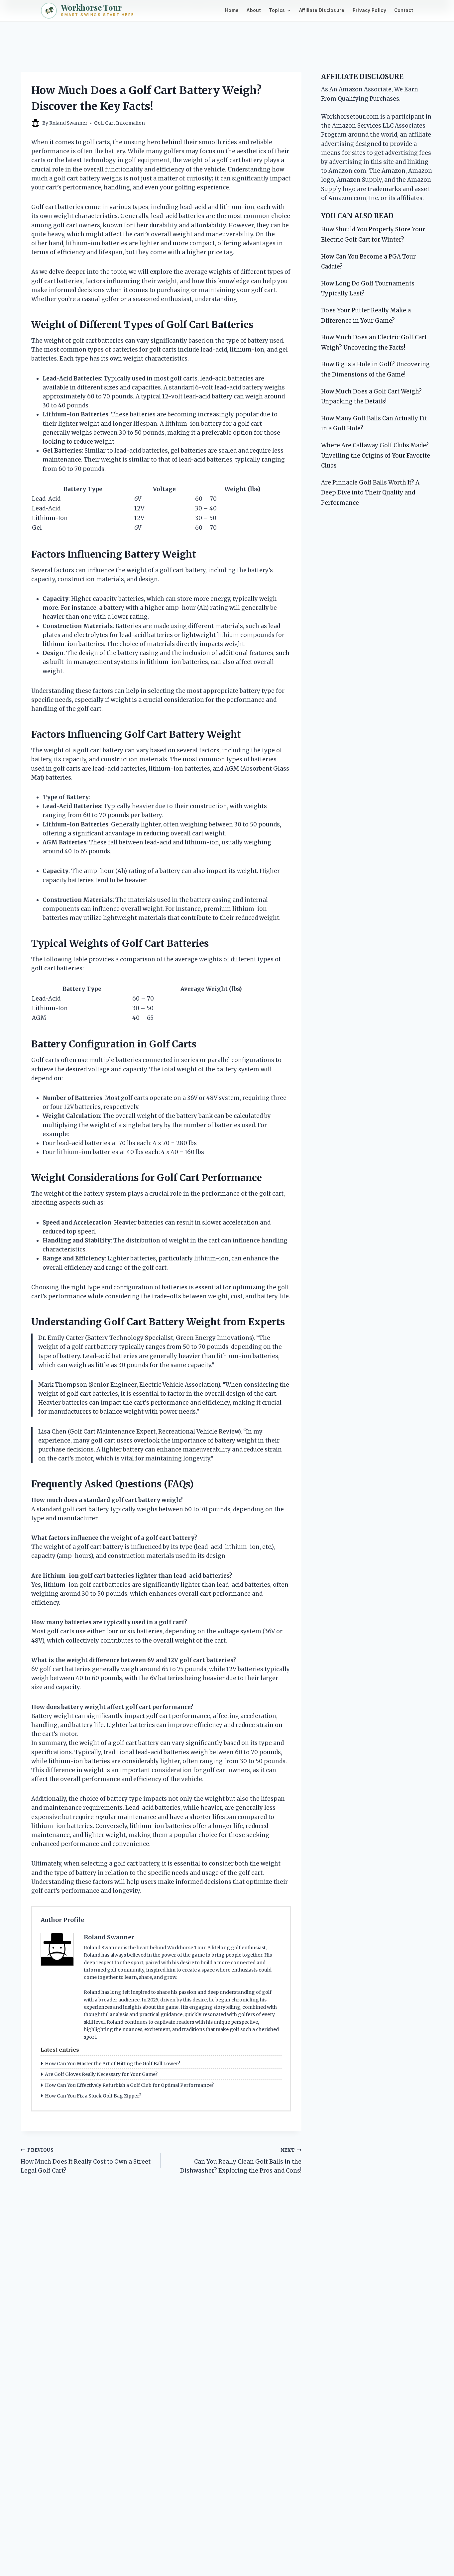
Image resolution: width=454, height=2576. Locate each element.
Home (232, 10)
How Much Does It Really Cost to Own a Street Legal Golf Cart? (86, 2161)
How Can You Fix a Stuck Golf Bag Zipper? (93, 2096)
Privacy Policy (369, 10)
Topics (277, 10)
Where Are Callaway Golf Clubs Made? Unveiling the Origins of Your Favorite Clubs (376, 455)
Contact (404, 10)
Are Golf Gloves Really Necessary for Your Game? (101, 2074)
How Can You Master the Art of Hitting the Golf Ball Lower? (113, 2064)
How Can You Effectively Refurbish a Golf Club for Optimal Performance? (129, 2085)
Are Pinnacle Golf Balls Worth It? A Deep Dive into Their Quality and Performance (370, 493)
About (254, 10)
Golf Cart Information (119, 123)
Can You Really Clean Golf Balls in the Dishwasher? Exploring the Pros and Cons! (241, 2161)
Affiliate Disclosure (322, 10)
